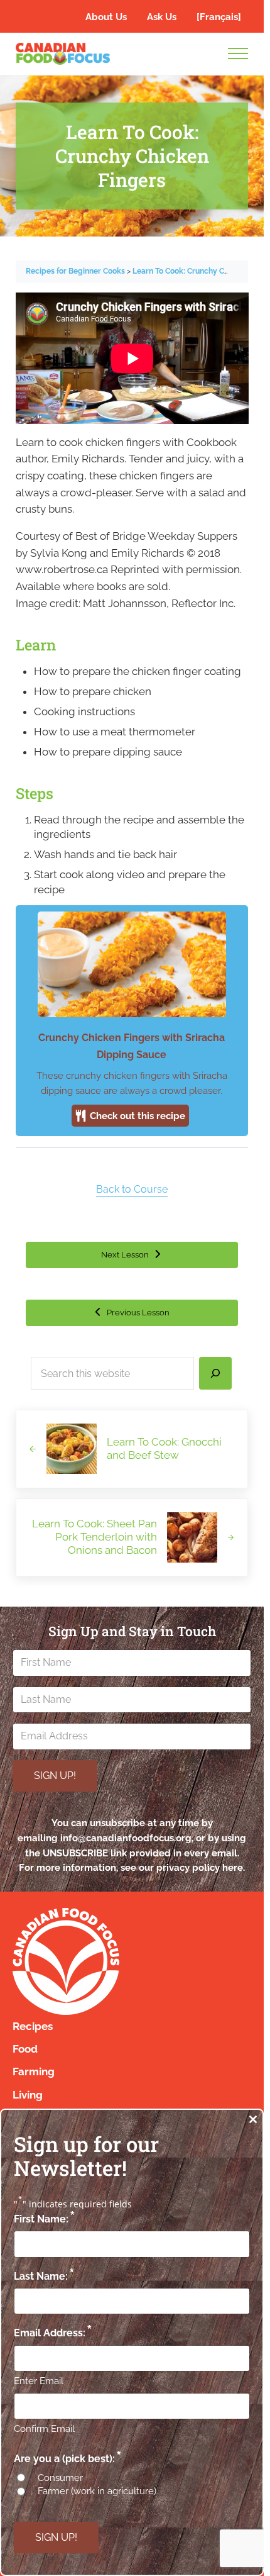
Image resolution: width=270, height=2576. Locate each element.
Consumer (60, 2478)
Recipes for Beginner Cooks (76, 271)
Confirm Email (44, 2429)
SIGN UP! (55, 1776)
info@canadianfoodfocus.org (126, 1838)
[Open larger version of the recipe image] (132, 965)
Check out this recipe (136, 1116)
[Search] (215, 1373)
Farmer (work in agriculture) (97, 2491)
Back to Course (132, 1189)
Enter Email (39, 2381)
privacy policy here (200, 1867)
